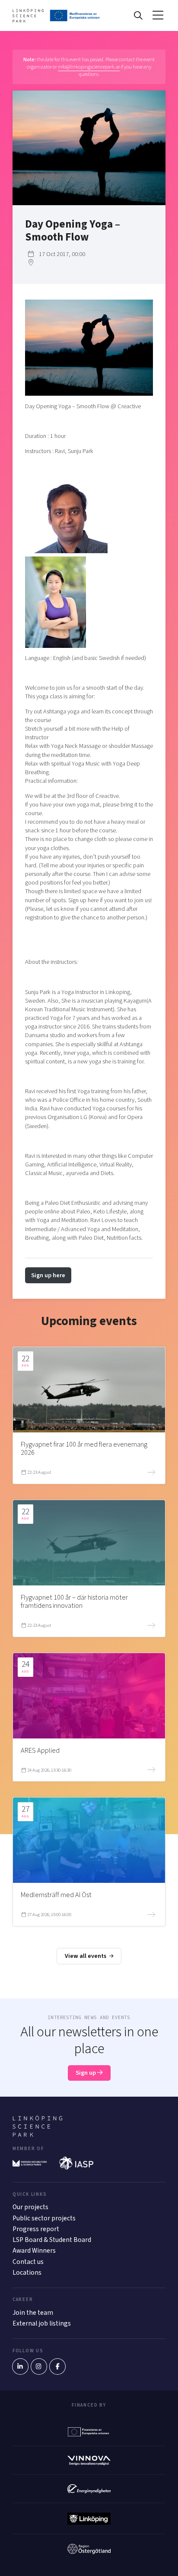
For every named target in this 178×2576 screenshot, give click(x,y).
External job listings (42, 2323)
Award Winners (34, 2251)
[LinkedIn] (20, 2367)
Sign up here (48, 1275)
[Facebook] (57, 2367)
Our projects (30, 2207)
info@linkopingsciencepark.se (89, 67)
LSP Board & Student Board (52, 2240)
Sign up (86, 2073)
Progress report (36, 2229)
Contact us (28, 2262)
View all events (86, 1956)
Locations (27, 2273)
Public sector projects (44, 2218)
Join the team (33, 2313)
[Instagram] (39, 2367)
